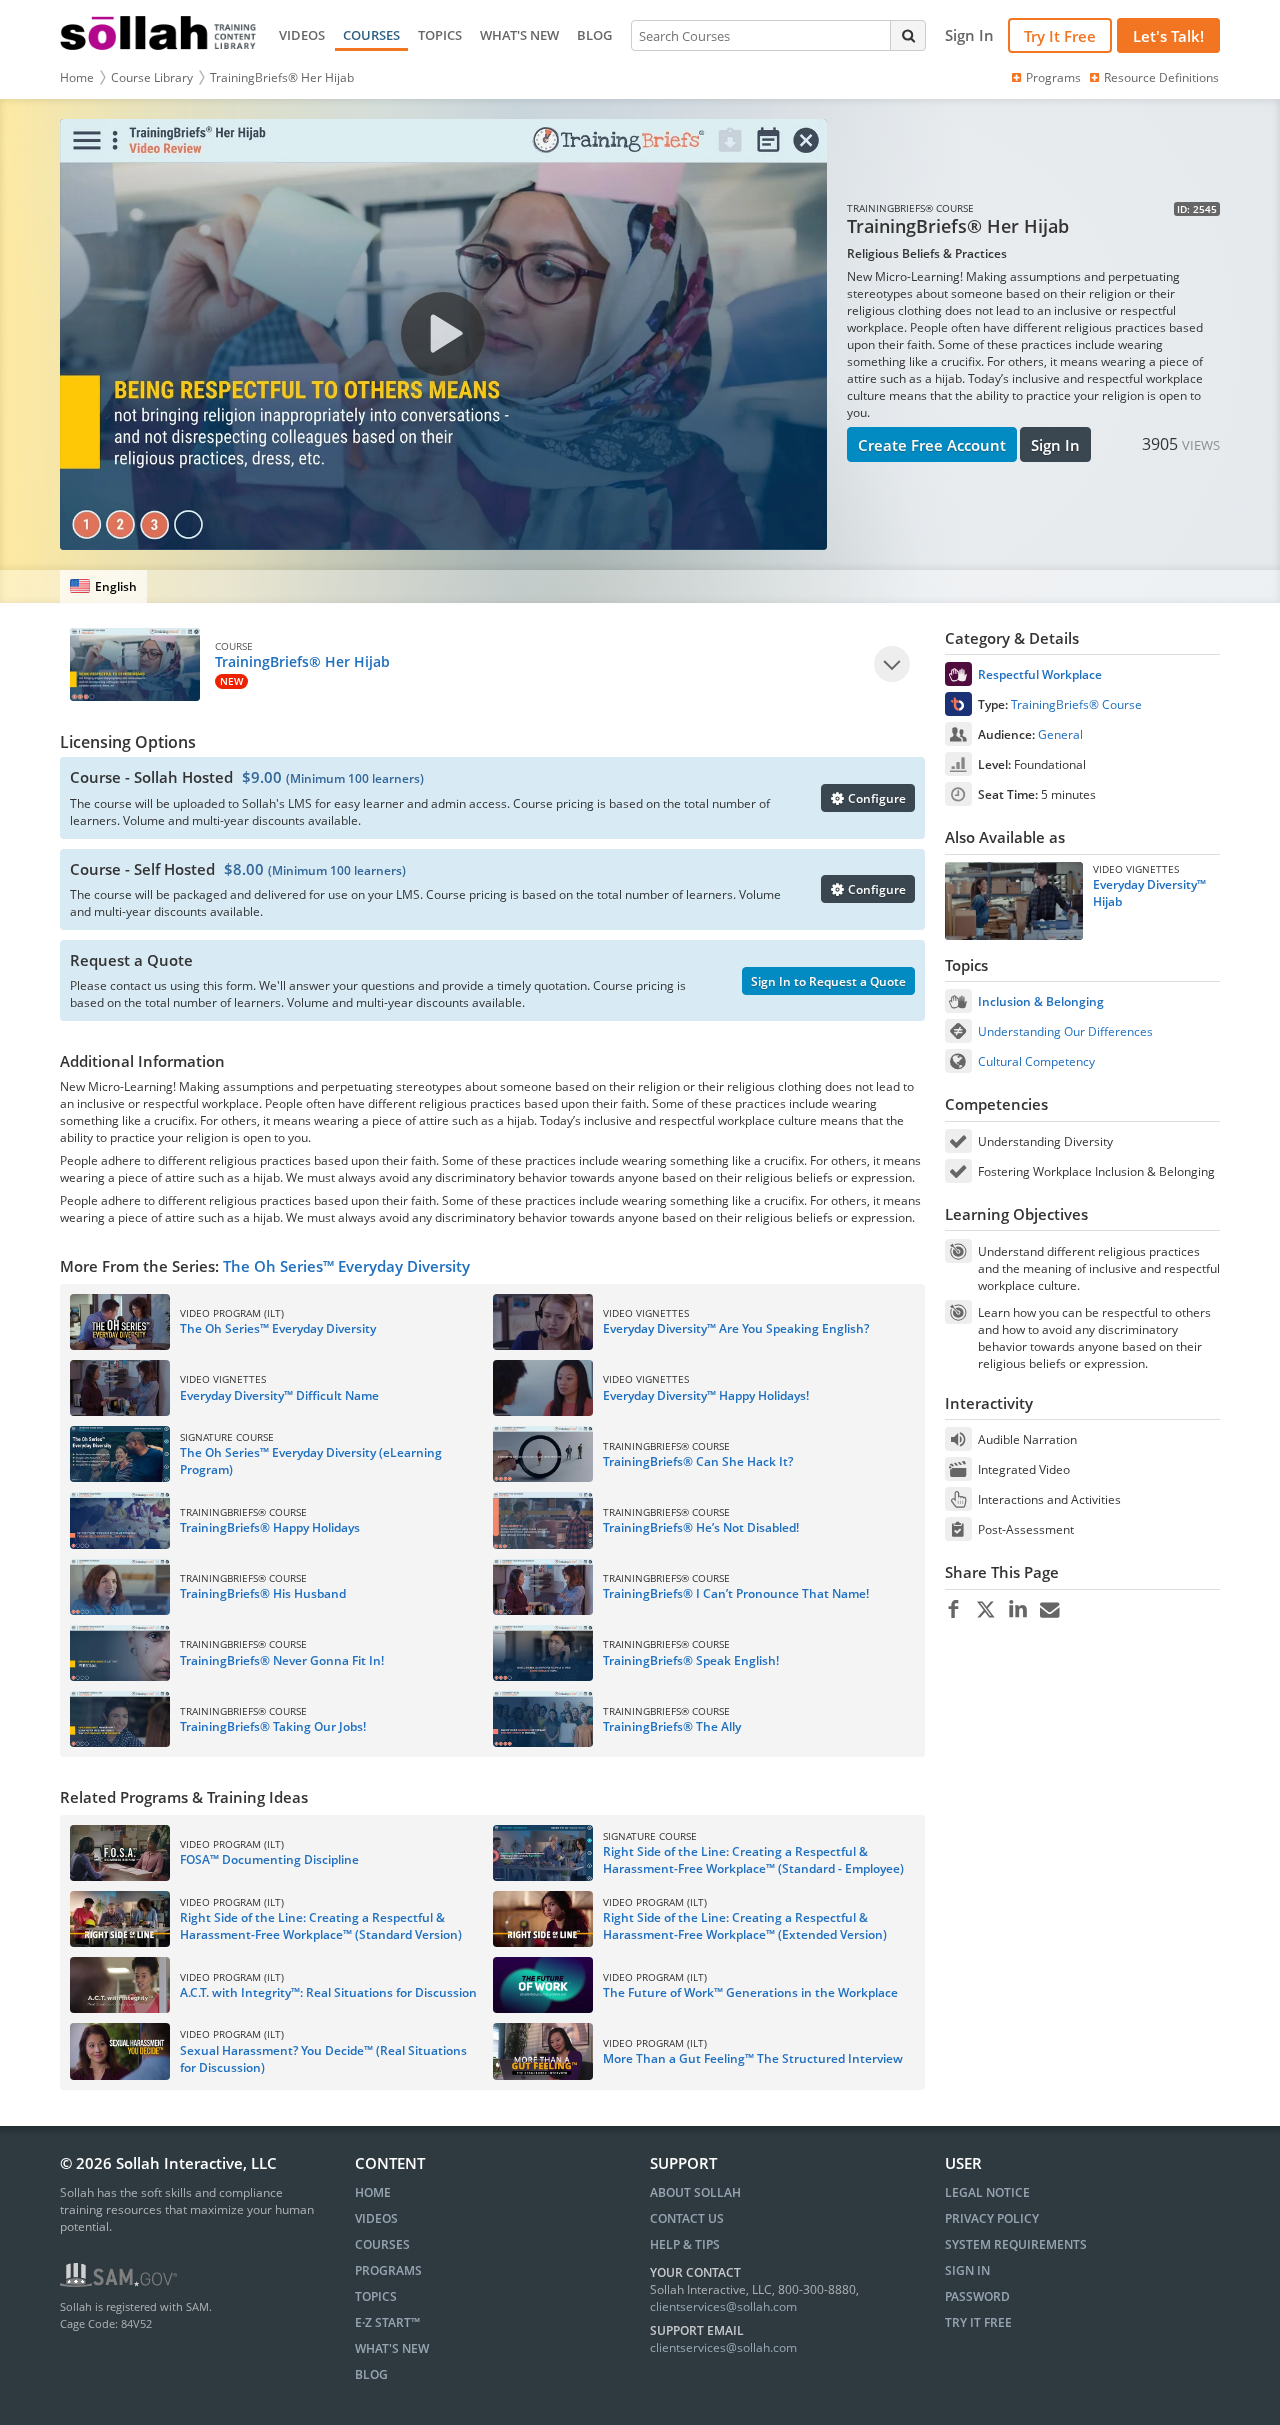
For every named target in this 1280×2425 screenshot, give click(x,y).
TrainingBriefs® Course (1076, 704)
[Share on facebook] (953, 1610)
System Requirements (1016, 2244)
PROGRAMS (388, 2270)
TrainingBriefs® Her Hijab (282, 77)
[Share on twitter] (985, 1610)
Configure (875, 798)
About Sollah (695, 2192)
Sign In (1055, 445)
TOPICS (440, 35)
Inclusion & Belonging (1041, 1001)
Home (77, 77)
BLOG (594, 35)
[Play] (892, 664)
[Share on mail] (1049, 1610)
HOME (373, 2192)
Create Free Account (932, 445)
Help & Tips (685, 2244)
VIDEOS (302, 35)
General (1060, 734)
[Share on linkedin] (1017, 1610)
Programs (1053, 77)
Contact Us (687, 2218)
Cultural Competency (1036, 1061)
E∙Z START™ (387, 2322)
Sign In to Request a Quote (828, 981)
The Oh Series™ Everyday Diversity (346, 1266)
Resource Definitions (1161, 77)
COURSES (371, 35)
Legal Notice (987, 2192)
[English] (103, 586)
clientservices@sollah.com (723, 2306)
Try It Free (1060, 36)
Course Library (152, 77)
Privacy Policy (992, 2218)
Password (977, 2296)
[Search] (908, 35)
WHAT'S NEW (519, 35)
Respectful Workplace (1040, 674)
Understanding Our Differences (1065, 1031)
